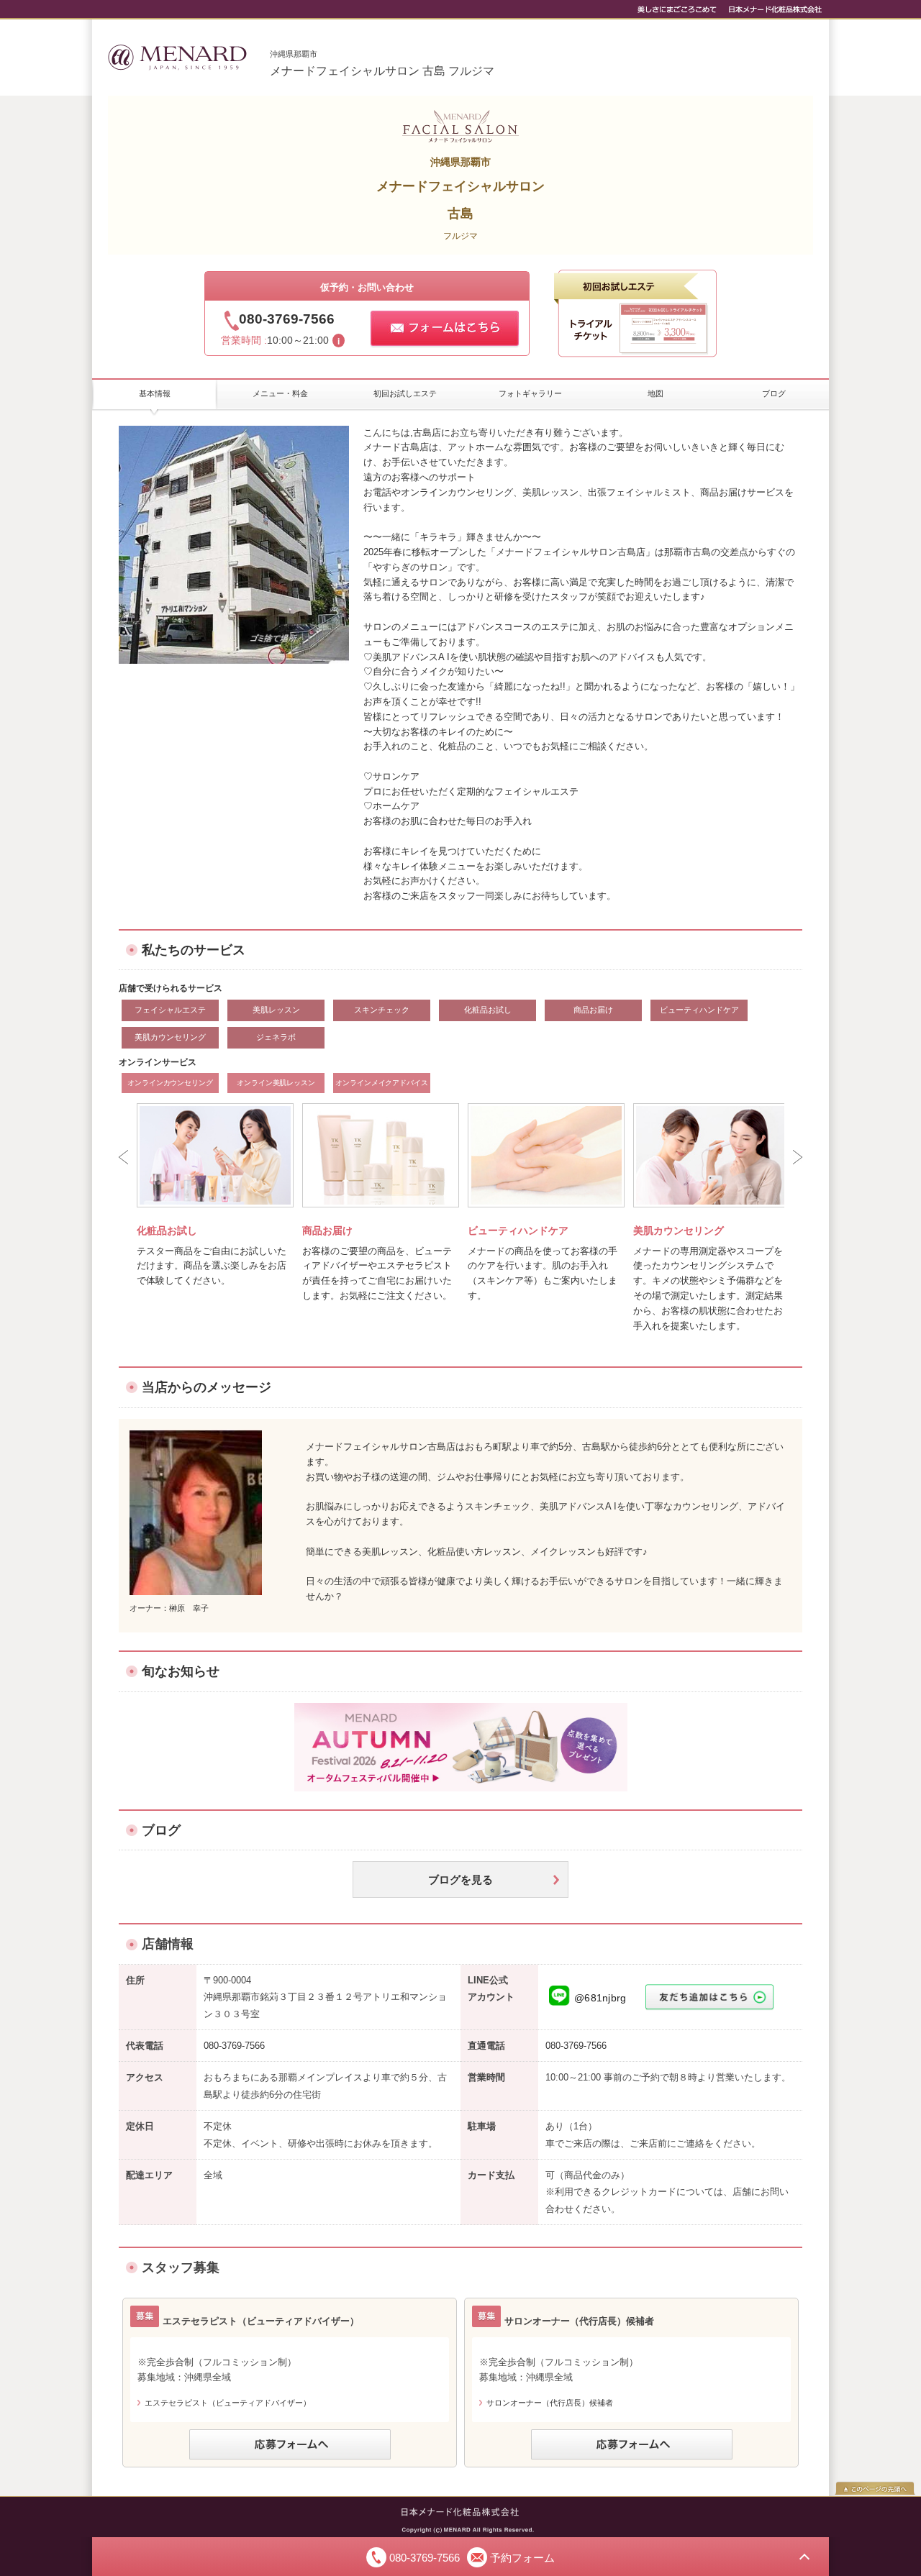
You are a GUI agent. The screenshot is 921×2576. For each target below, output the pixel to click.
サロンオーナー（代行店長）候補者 (550, 2403)
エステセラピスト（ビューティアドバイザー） (228, 2403)
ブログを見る (460, 1880)
